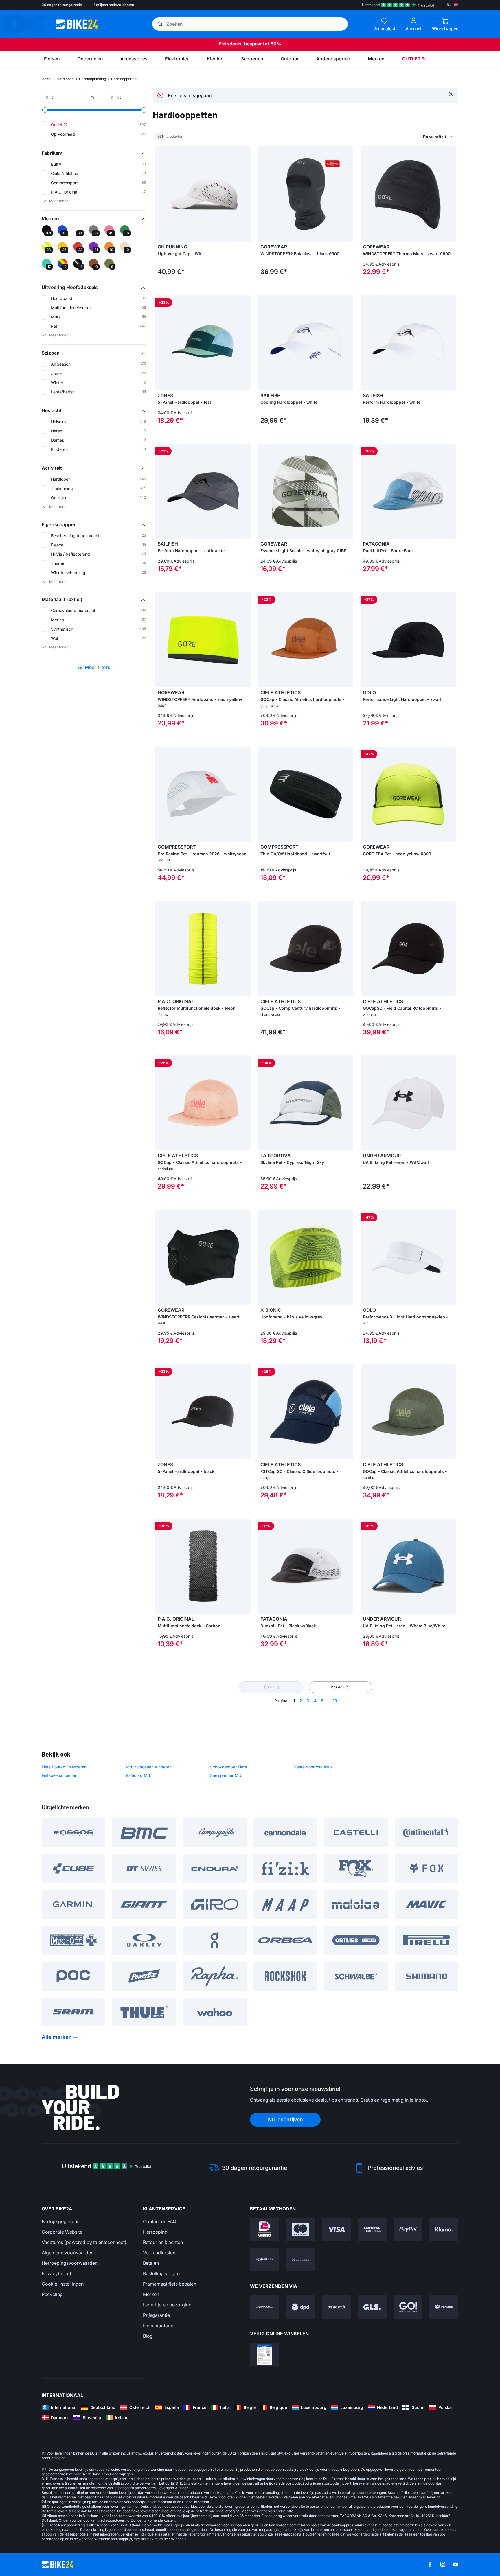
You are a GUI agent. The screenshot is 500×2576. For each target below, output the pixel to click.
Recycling (52, 2294)
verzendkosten (171, 2453)
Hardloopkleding (92, 79)
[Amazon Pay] (264, 2260)
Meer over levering (425, 2497)
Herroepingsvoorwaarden (70, 2263)
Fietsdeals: (231, 44)
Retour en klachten (163, 2242)
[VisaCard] (336, 2229)
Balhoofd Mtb (139, 1775)
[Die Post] (336, 2307)
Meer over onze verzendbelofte (267, 2511)
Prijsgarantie (156, 2315)
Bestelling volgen (161, 2273)
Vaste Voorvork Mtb (313, 1767)
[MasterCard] (300, 2229)
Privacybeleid (56, 2273)
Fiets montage (158, 2326)
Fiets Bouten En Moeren (64, 1767)
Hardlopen (65, 79)
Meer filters (98, 667)
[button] (94, 153)
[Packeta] (444, 2307)
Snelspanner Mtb (226, 1775)
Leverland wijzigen (117, 2474)
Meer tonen (59, 201)
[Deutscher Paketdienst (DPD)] (300, 2307)
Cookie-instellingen (63, 2284)
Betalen (151, 2263)
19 (335, 1701)
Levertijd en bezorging (167, 2305)
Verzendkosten (159, 2253)
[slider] (45, 110)
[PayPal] (408, 2229)
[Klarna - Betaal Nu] (444, 2229)
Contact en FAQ (160, 2221)
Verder (338, 1687)
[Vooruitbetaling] (300, 2260)
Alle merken (57, 2037)
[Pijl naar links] (161, 194)
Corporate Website (62, 2232)
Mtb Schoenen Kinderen (149, 1767)
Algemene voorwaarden (68, 2253)
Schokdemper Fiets (228, 1767)
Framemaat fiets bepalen (170, 2284)
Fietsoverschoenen (59, 1775)
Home (47, 79)
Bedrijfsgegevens (60, 2221)
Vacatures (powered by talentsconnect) (84, 2242)
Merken (151, 2294)
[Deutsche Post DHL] (264, 2307)
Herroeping (155, 2232)
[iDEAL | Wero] (264, 2229)
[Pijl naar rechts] (245, 194)
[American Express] (372, 2229)
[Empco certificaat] (264, 2354)
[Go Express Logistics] (408, 2307)
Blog (148, 2336)
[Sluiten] (451, 94)
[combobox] (409, 137)
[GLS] (372, 2307)
